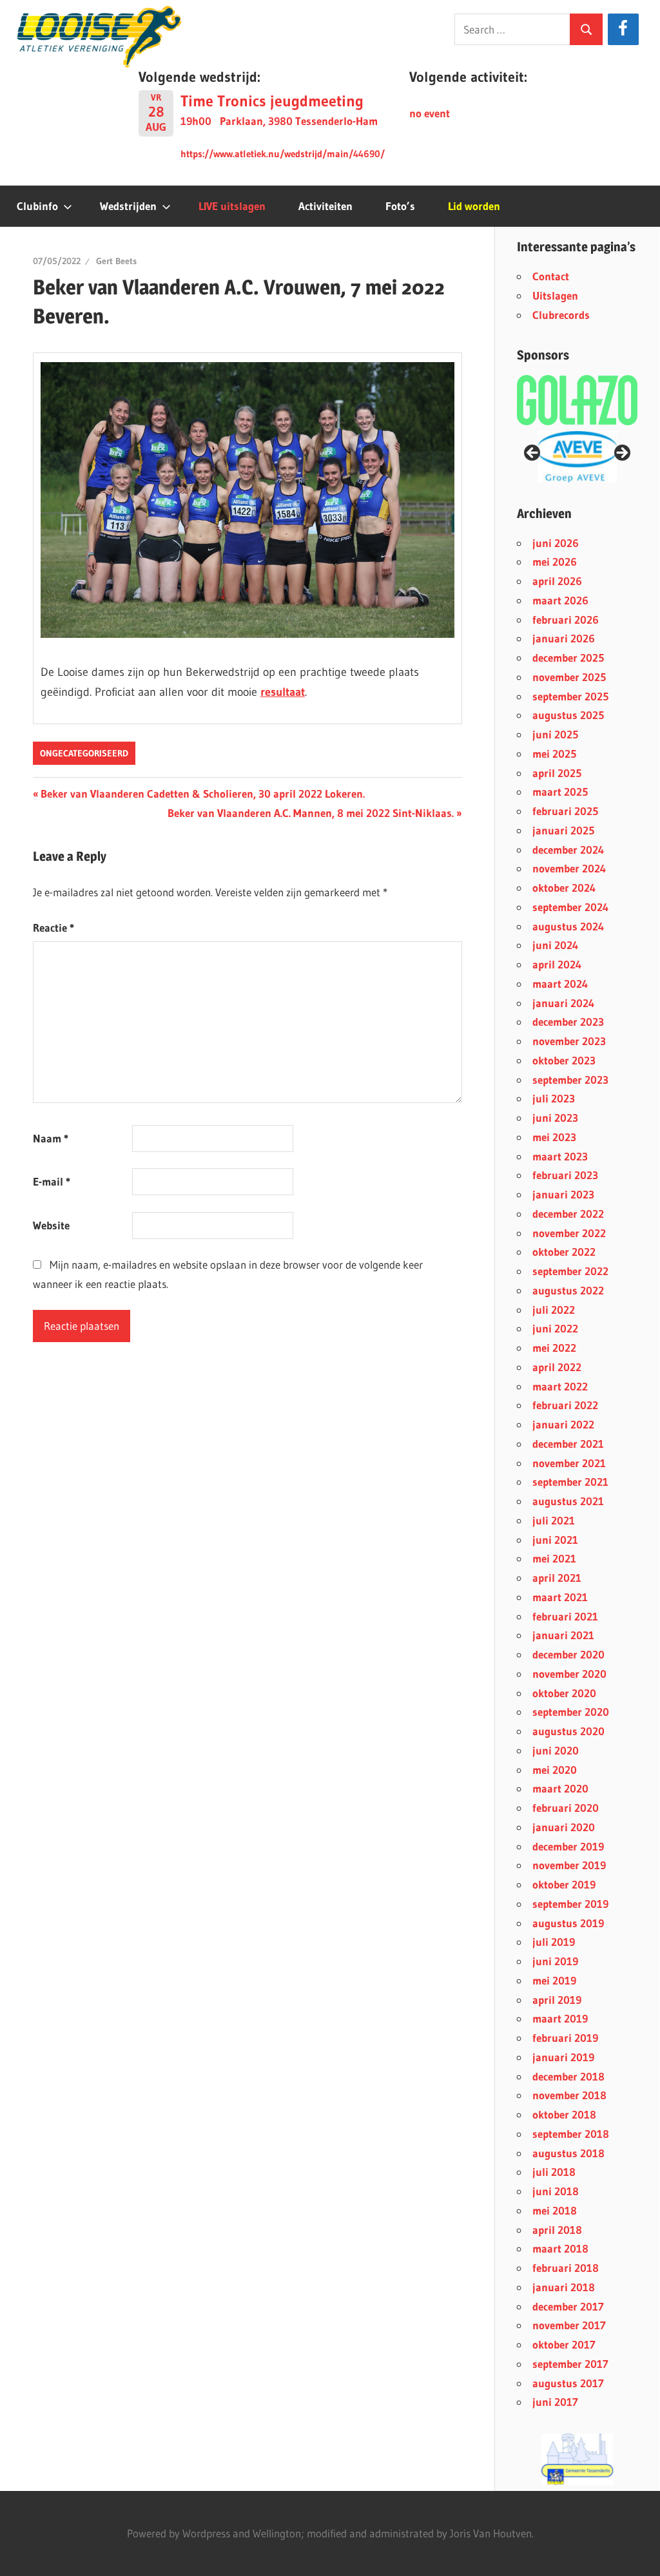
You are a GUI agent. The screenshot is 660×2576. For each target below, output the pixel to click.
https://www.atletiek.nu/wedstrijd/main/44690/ (283, 154)
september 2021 (570, 1482)
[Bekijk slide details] (577, 457)
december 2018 (568, 2076)
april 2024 (557, 964)
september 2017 (570, 2364)
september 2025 (570, 696)
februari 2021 (565, 1616)
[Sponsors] (577, 400)
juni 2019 (555, 1961)
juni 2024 (555, 945)
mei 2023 (554, 1137)
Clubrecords (561, 315)
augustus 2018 (568, 2153)
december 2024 (568, 850)
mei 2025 (554, 754)
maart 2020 (560, 1788)
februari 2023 (565, 1175)
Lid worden (474, 206)
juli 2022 (554, 1310)
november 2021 (569, 1463)
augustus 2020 (568, 1731)
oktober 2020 (564, 1693)
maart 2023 (560, 1156)
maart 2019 (560, 2018)
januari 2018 (564, 2287)
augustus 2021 (568, 1501)
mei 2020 (555, 1770)
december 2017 (568, 2306)
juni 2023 (555, 1118)
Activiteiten (325, 206)
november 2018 (569, 2095)
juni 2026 (556, 543)
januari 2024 (563, 1003)
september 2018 (571, 2134)
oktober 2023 (564, 1060)
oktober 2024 (564, 888)
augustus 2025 (568, 715)
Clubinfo (37, 206)
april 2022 (557, 1367)
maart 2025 (560, 792)
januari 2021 (563, 1635)
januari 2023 (563, 1194)
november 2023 (569, 1041)
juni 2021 (555, 1540)
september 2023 (570, 1080)
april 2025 (557, 773)
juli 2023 (554, 1098)
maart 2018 (560, 2248)
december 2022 (568, 1214)
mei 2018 (555, 2210)
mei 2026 (555, 562)
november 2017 (569, 2325)
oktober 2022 (564, 1252)
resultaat (283, 692)
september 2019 (570, 1904)
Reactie (53, 928)
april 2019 (557, 2000)
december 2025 (568, 658)
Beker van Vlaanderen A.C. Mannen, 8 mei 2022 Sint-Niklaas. (311, 813)
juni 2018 (556, 2191)
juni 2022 (555, 1328)
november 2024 (569, 868)
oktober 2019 (564, 1884)
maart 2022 (560, 1386)
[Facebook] (623, 29)
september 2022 (570, 1271)
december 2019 (568, 1846)
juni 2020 (556, 1750)
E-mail (52, 1181)
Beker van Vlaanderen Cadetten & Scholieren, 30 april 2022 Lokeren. (202, 793)
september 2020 (571, 1712)
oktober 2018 (564, 2114)
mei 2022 (554, 1348)
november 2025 (569, 677)
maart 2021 (560, 1597)
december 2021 (568, 1444)
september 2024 (570, 907)
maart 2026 (560, 600)
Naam (51, 1138)
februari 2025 (565, 811)
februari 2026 (566, 620)
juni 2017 (555, 2402)
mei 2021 (554, 1558)
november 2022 (569, 1233)
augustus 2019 (568, 1923)
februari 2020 (566, 1808)
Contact (551, 276)
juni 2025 (555, 734)
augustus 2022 (568, 1290)
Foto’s (400, 206)
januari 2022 (563, 1424)
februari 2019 (565, 2038)
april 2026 (557, 581)
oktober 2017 (564, 2344)
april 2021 (557, 1578)
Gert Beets (116, 261)
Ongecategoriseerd (84, 753)
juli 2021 (554, 1520)
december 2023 (568, 1022)
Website (51, 1225)
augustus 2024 (568, 926)
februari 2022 (565, 1405)
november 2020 (569, 1674)
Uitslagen (555, 295)
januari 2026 (564, 638)
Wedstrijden (128, 206)
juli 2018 (554, 2172)
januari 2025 (563, 830)
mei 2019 (554, 1980)
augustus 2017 (568, 2383)
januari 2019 (563, 2057)
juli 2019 (554, 1942)
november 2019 (569, 1865)
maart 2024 (560, 984)
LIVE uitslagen (232, 206)
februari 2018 (566, 2268)
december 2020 (568, 1654)
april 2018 (557, 2230)
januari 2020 (564, 1827)
